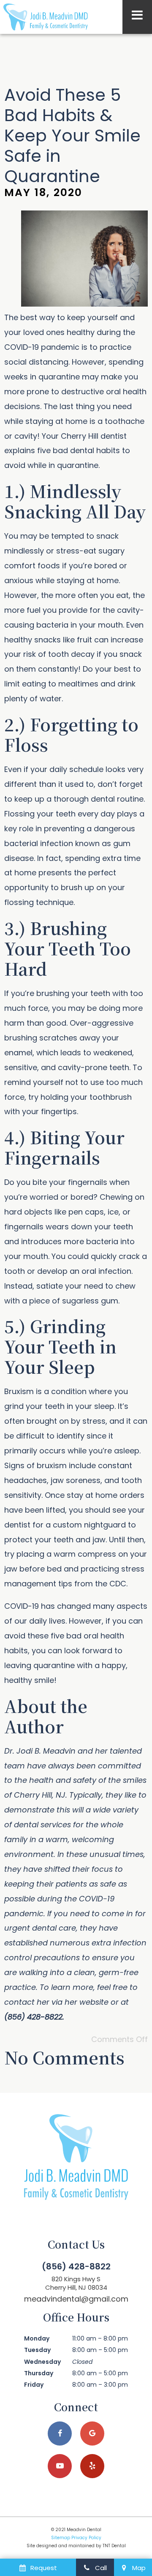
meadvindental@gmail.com (76, 2299)
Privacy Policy (86, 2538)
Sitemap (61, 2538)
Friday (34, 2385)
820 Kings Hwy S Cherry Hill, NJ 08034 (76, 2283)
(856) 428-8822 (76, 2266)
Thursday (39, 2373)
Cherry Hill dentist (94, 436)
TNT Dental (114, 2546)
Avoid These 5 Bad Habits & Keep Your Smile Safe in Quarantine (72, 136)
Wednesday (42, 2362)
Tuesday (37, 2350)
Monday (37, 2338)
